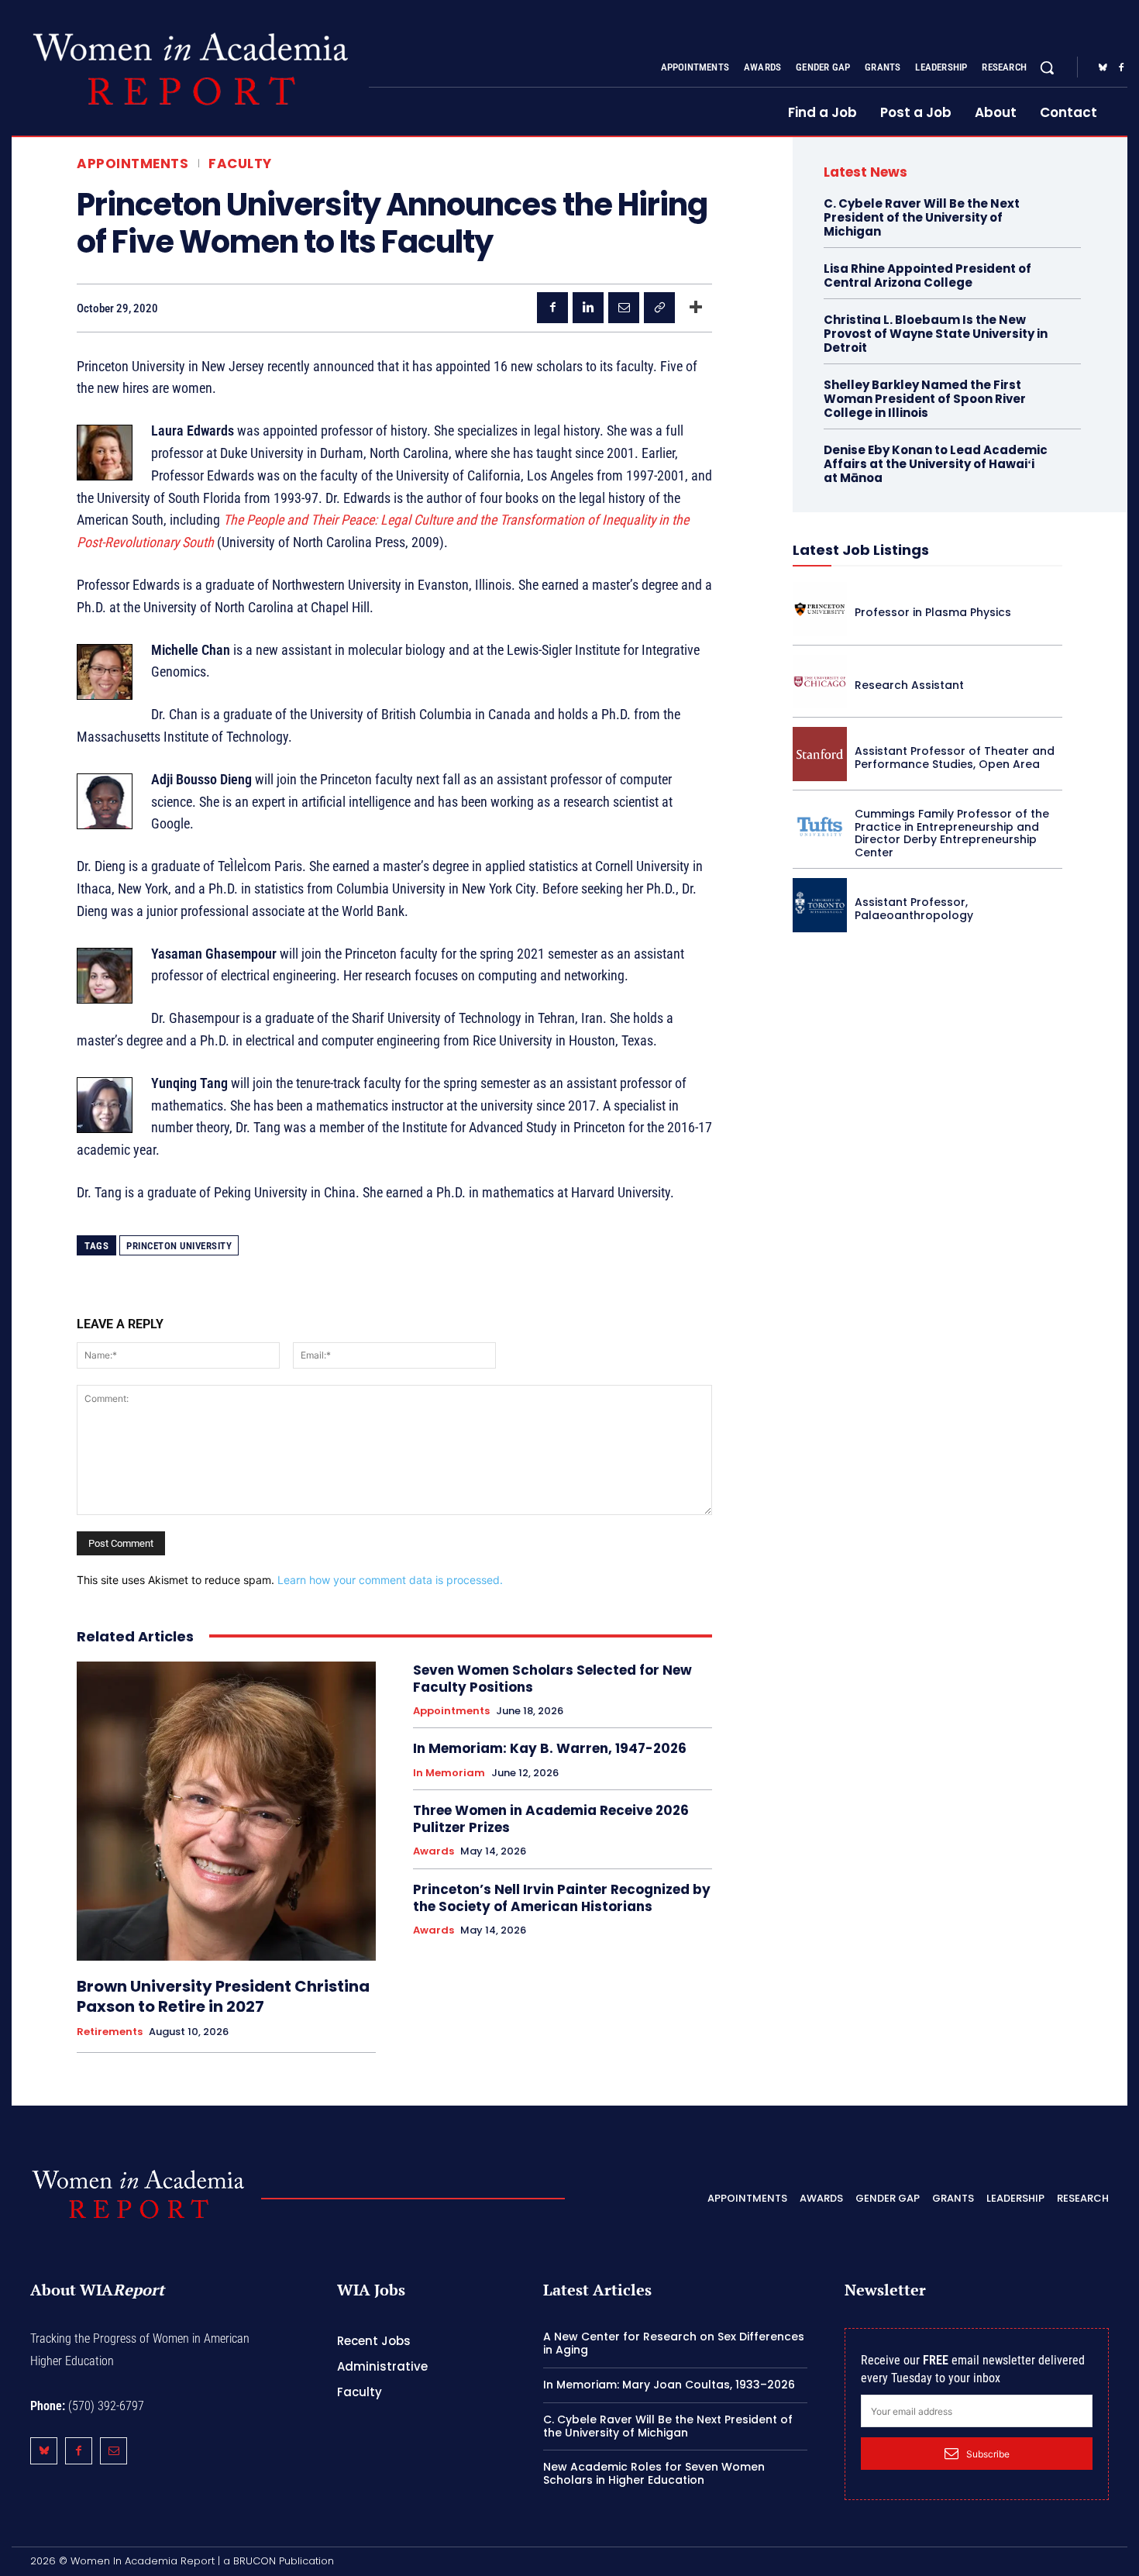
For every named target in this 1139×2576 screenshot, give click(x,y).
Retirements (110, 2032)
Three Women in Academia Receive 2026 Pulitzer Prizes (551, 1819)
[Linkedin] (588, 308)
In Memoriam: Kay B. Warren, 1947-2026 (550, 1748)
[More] (696, 308)
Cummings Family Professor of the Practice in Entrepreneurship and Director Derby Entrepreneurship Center (952, 833)
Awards (434, 1851)
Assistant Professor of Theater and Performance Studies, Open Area (955, 758)
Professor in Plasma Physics (933, 612)
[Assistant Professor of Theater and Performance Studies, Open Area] (820, 754)
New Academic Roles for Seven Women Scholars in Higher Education (654, 2473)
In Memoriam (449, 1773)
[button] (1047, 67)
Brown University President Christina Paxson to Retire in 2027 (223, 1996)
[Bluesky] (1103, 68)
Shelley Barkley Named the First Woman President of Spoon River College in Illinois (925, 399)
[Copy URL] (659, 308)
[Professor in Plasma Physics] (820, 609)
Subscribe (988, 2454)
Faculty (240, 164)
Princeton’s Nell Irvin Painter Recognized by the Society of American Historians (562, 1898)
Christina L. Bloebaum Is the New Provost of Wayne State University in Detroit (936, 334)
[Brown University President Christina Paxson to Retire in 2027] (226, 1811)
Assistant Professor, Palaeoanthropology (914, 909)
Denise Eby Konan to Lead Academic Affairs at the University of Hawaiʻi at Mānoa (936, 464)
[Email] (624, 308)
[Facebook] (1121, 68)
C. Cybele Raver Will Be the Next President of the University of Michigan (922, 217)
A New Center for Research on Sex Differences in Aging (674, 2343)
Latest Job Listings (861, 550)
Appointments (132, 164)
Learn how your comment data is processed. (390, 1580)
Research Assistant (909, 685)
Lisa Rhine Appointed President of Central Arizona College (927, 276)
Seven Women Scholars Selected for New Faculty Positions (552, 1679)
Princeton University (179, 1246)
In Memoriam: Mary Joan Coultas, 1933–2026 (669, 2385)
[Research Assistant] (820, 682)
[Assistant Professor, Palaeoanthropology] (820, 905)
